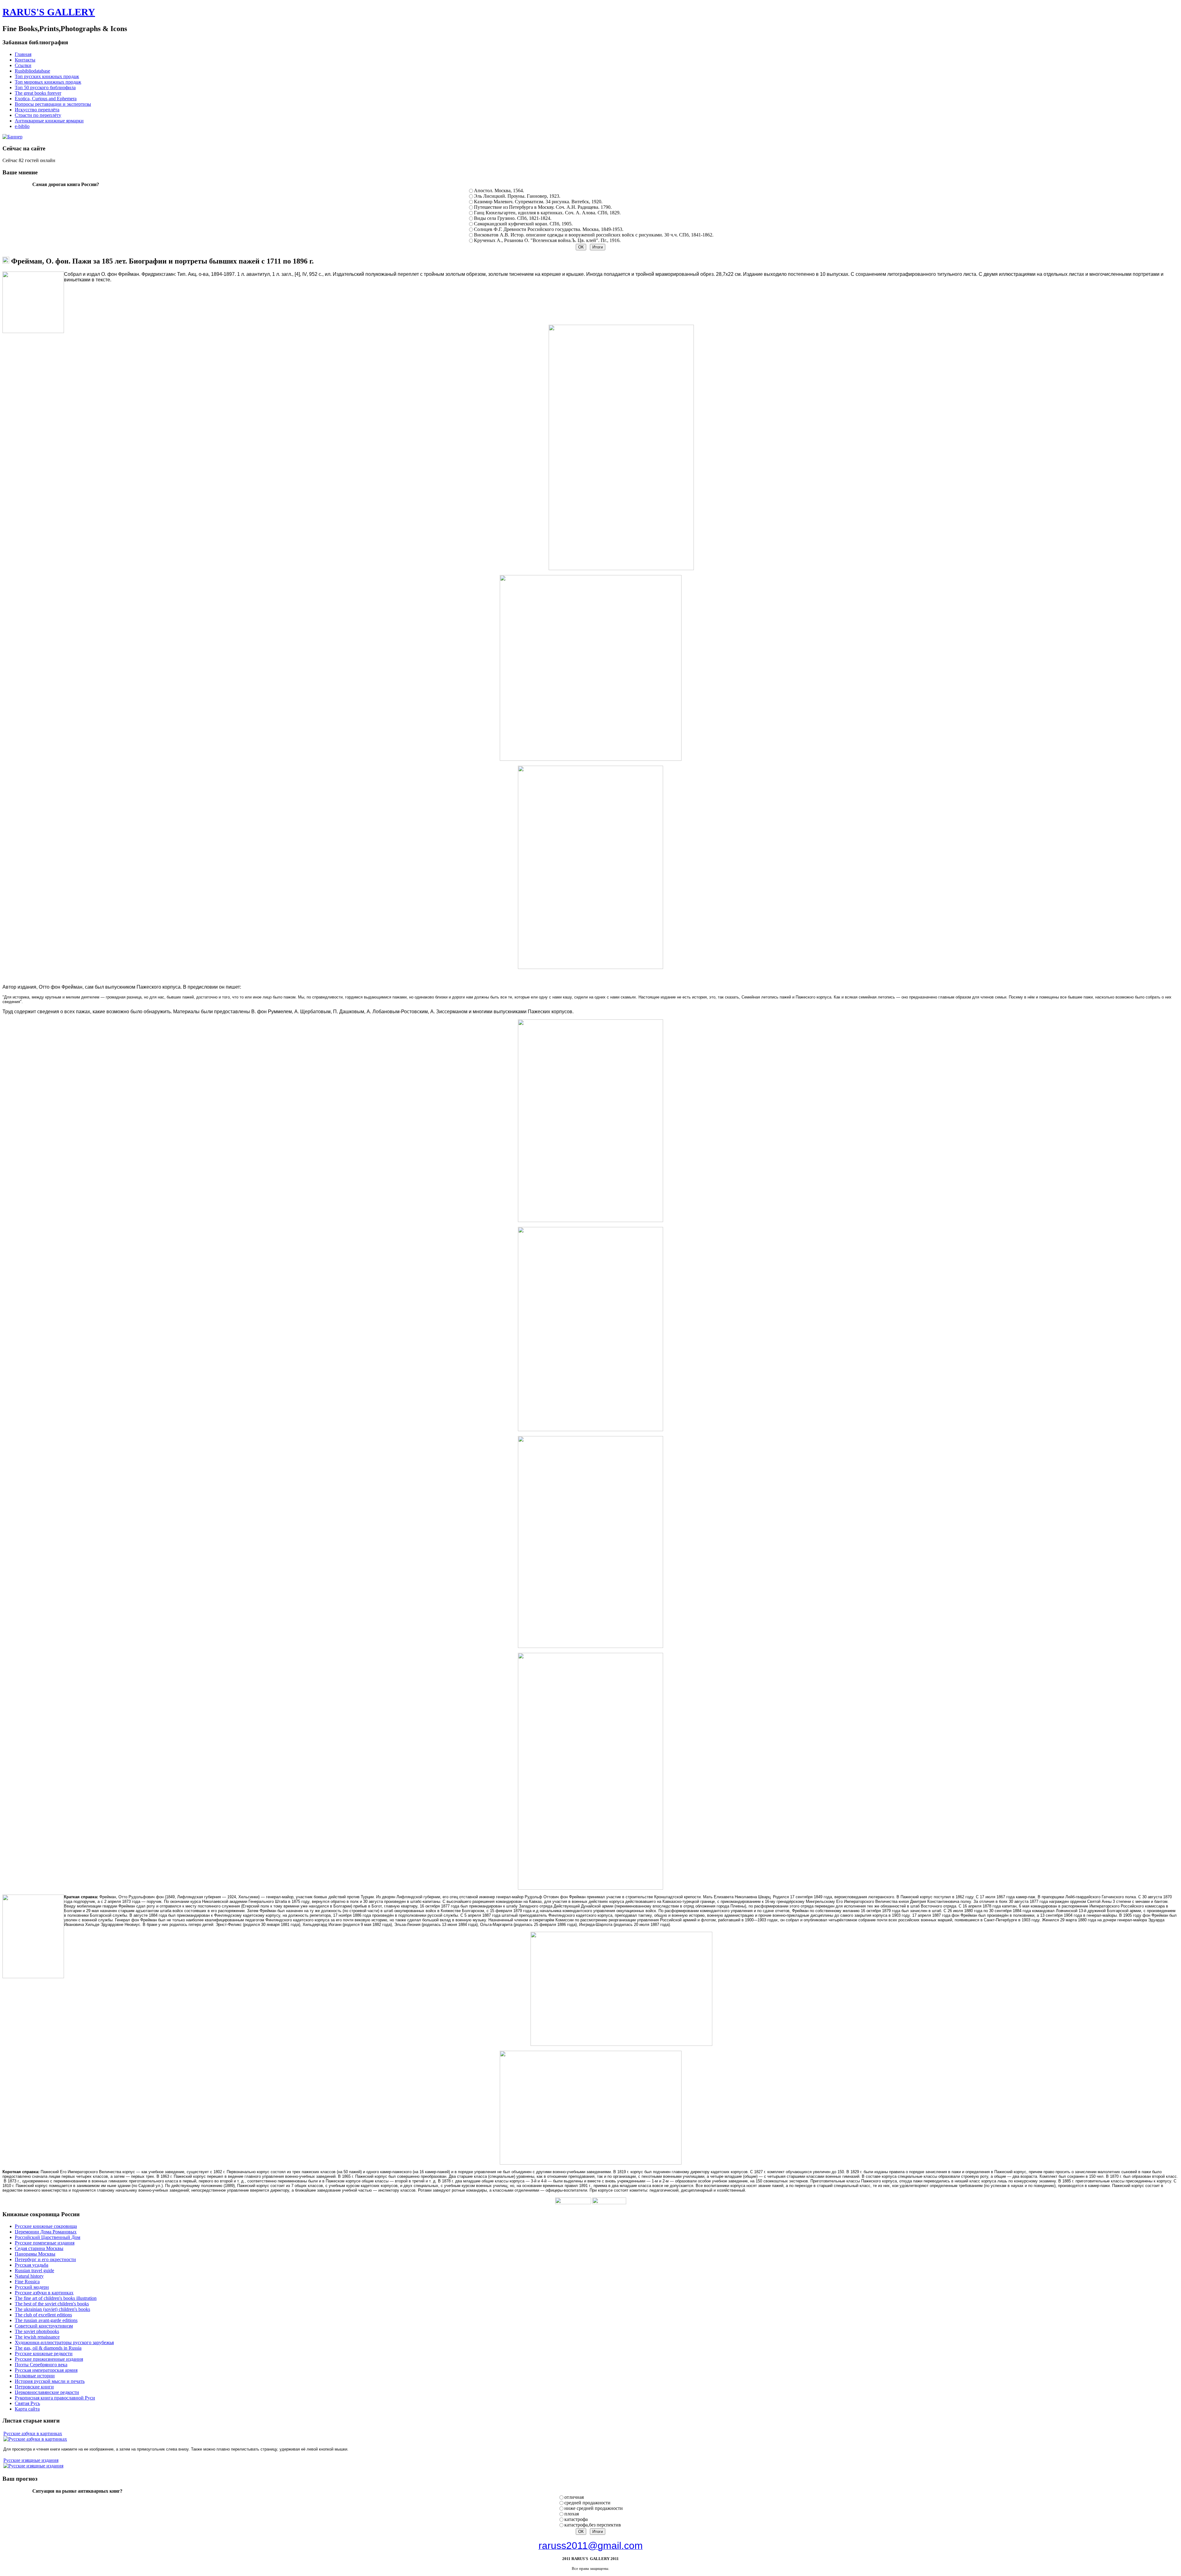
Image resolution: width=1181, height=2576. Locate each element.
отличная (574, 2497)
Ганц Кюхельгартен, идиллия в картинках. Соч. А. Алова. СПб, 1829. (547, 213)
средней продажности (587, 2503)
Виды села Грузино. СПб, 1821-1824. (513, 218)
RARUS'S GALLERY (49, 12)
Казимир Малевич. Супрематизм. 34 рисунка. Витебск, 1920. (538, 202)
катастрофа (576, 2519)
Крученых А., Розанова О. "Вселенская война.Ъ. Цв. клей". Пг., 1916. (547, 240)
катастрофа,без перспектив (593, 2525)
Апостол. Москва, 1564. (499, 191)
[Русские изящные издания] (33, 2466)
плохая (572, 2514)
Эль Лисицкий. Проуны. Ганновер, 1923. (517, 196)
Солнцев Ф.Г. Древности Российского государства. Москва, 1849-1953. (549, 229)
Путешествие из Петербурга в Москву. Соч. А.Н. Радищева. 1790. (543, 207)
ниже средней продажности (594, 2508)
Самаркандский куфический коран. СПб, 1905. (523, 224)
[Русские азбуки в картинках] (35, 2439)
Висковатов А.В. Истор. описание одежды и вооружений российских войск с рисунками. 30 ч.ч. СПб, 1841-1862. (594, 235)
